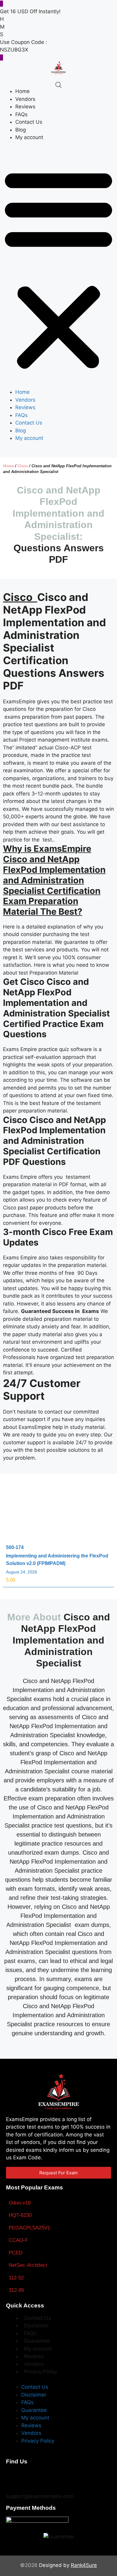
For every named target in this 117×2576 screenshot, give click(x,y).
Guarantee (37, 2341)
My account (29, 137)
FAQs (21, 114)
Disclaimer (36, 2326)
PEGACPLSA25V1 (29, 2228)
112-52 (16, 2278)
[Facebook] (13, 2478)
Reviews (25, 107)
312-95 (16, 2290)
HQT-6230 (20, 2215)
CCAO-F (18, 2240)
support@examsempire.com (40, 2496)
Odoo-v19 (20, 2203)
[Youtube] (49, 2478)
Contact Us (29, 122)
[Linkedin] (67, 2478)
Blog (21, 130)
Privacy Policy (40, 2372)
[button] (58, 269)
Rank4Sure (84, 2565)
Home (22, 91)
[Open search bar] (58, 85)
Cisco (23, 466)
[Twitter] (31, 2478)
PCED (16, 2253)
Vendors (25, 99)
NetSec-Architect (28, 2265)
